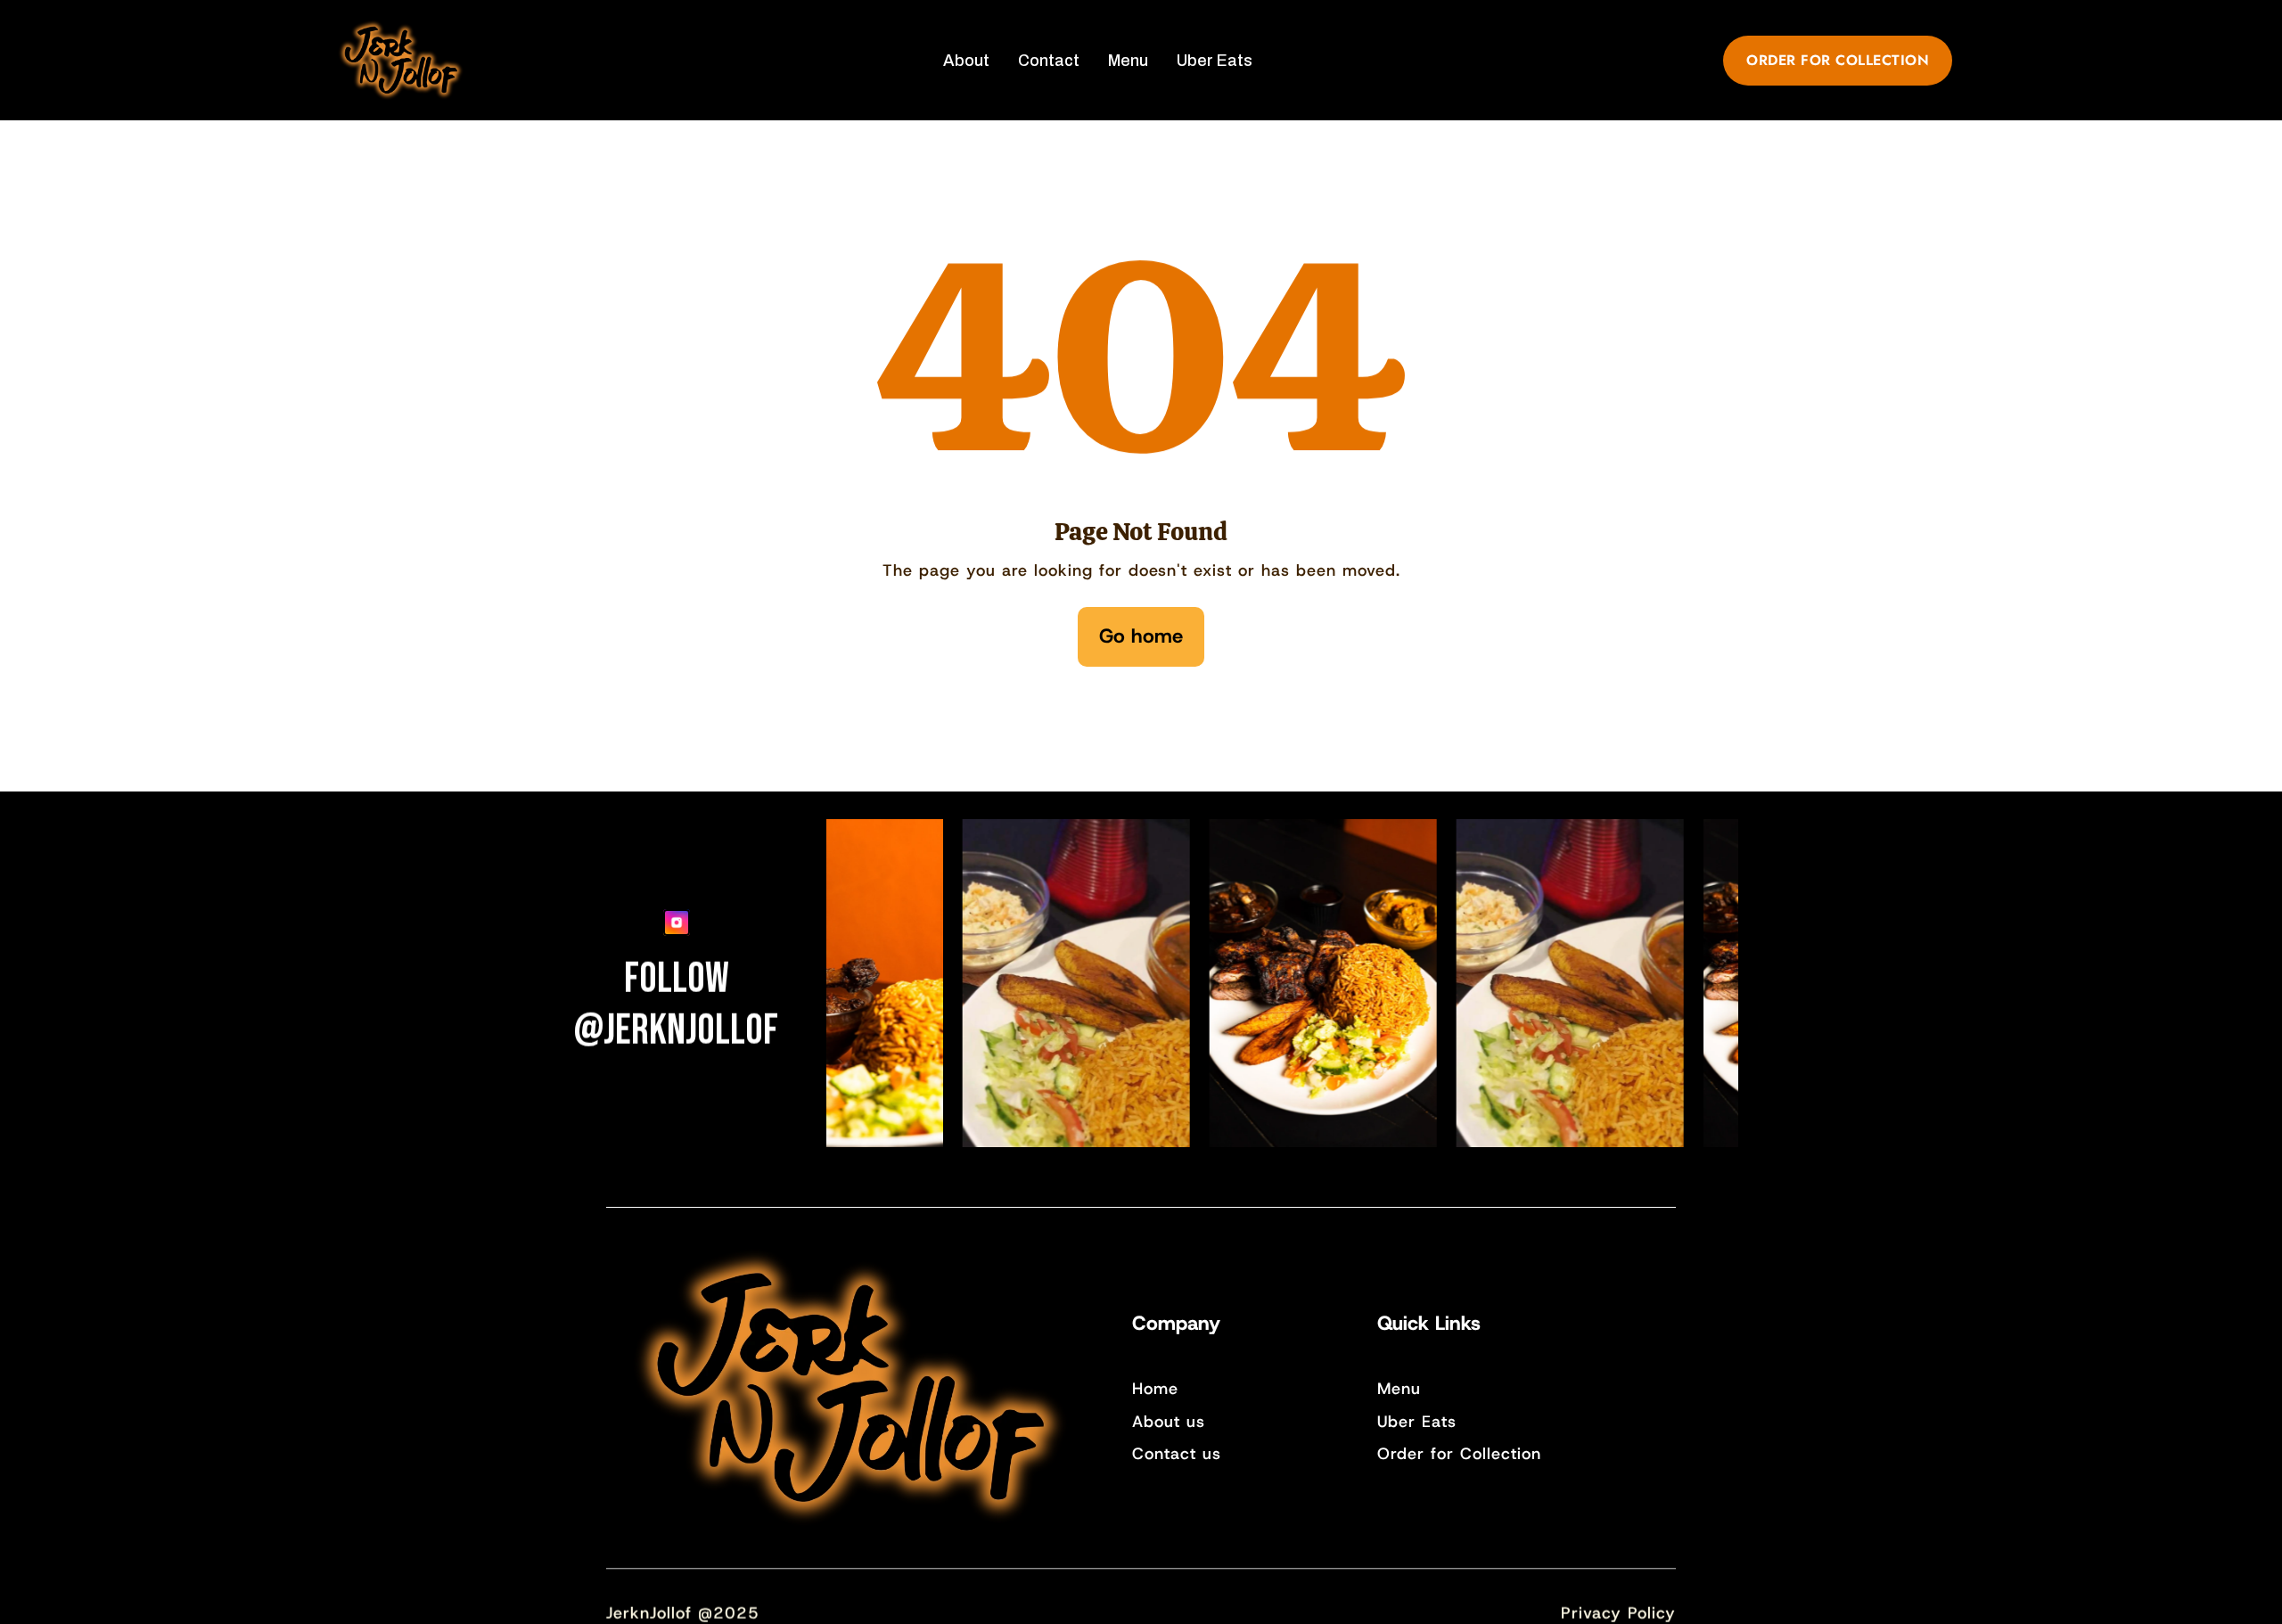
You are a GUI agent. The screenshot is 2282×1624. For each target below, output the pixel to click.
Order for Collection (1459, 1454)
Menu (1399, 1389)
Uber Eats (1417, 1422)
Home (1155, 1389)
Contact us (1177, 1454)
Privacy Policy (1618, 1613)
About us (1169, 1422)
